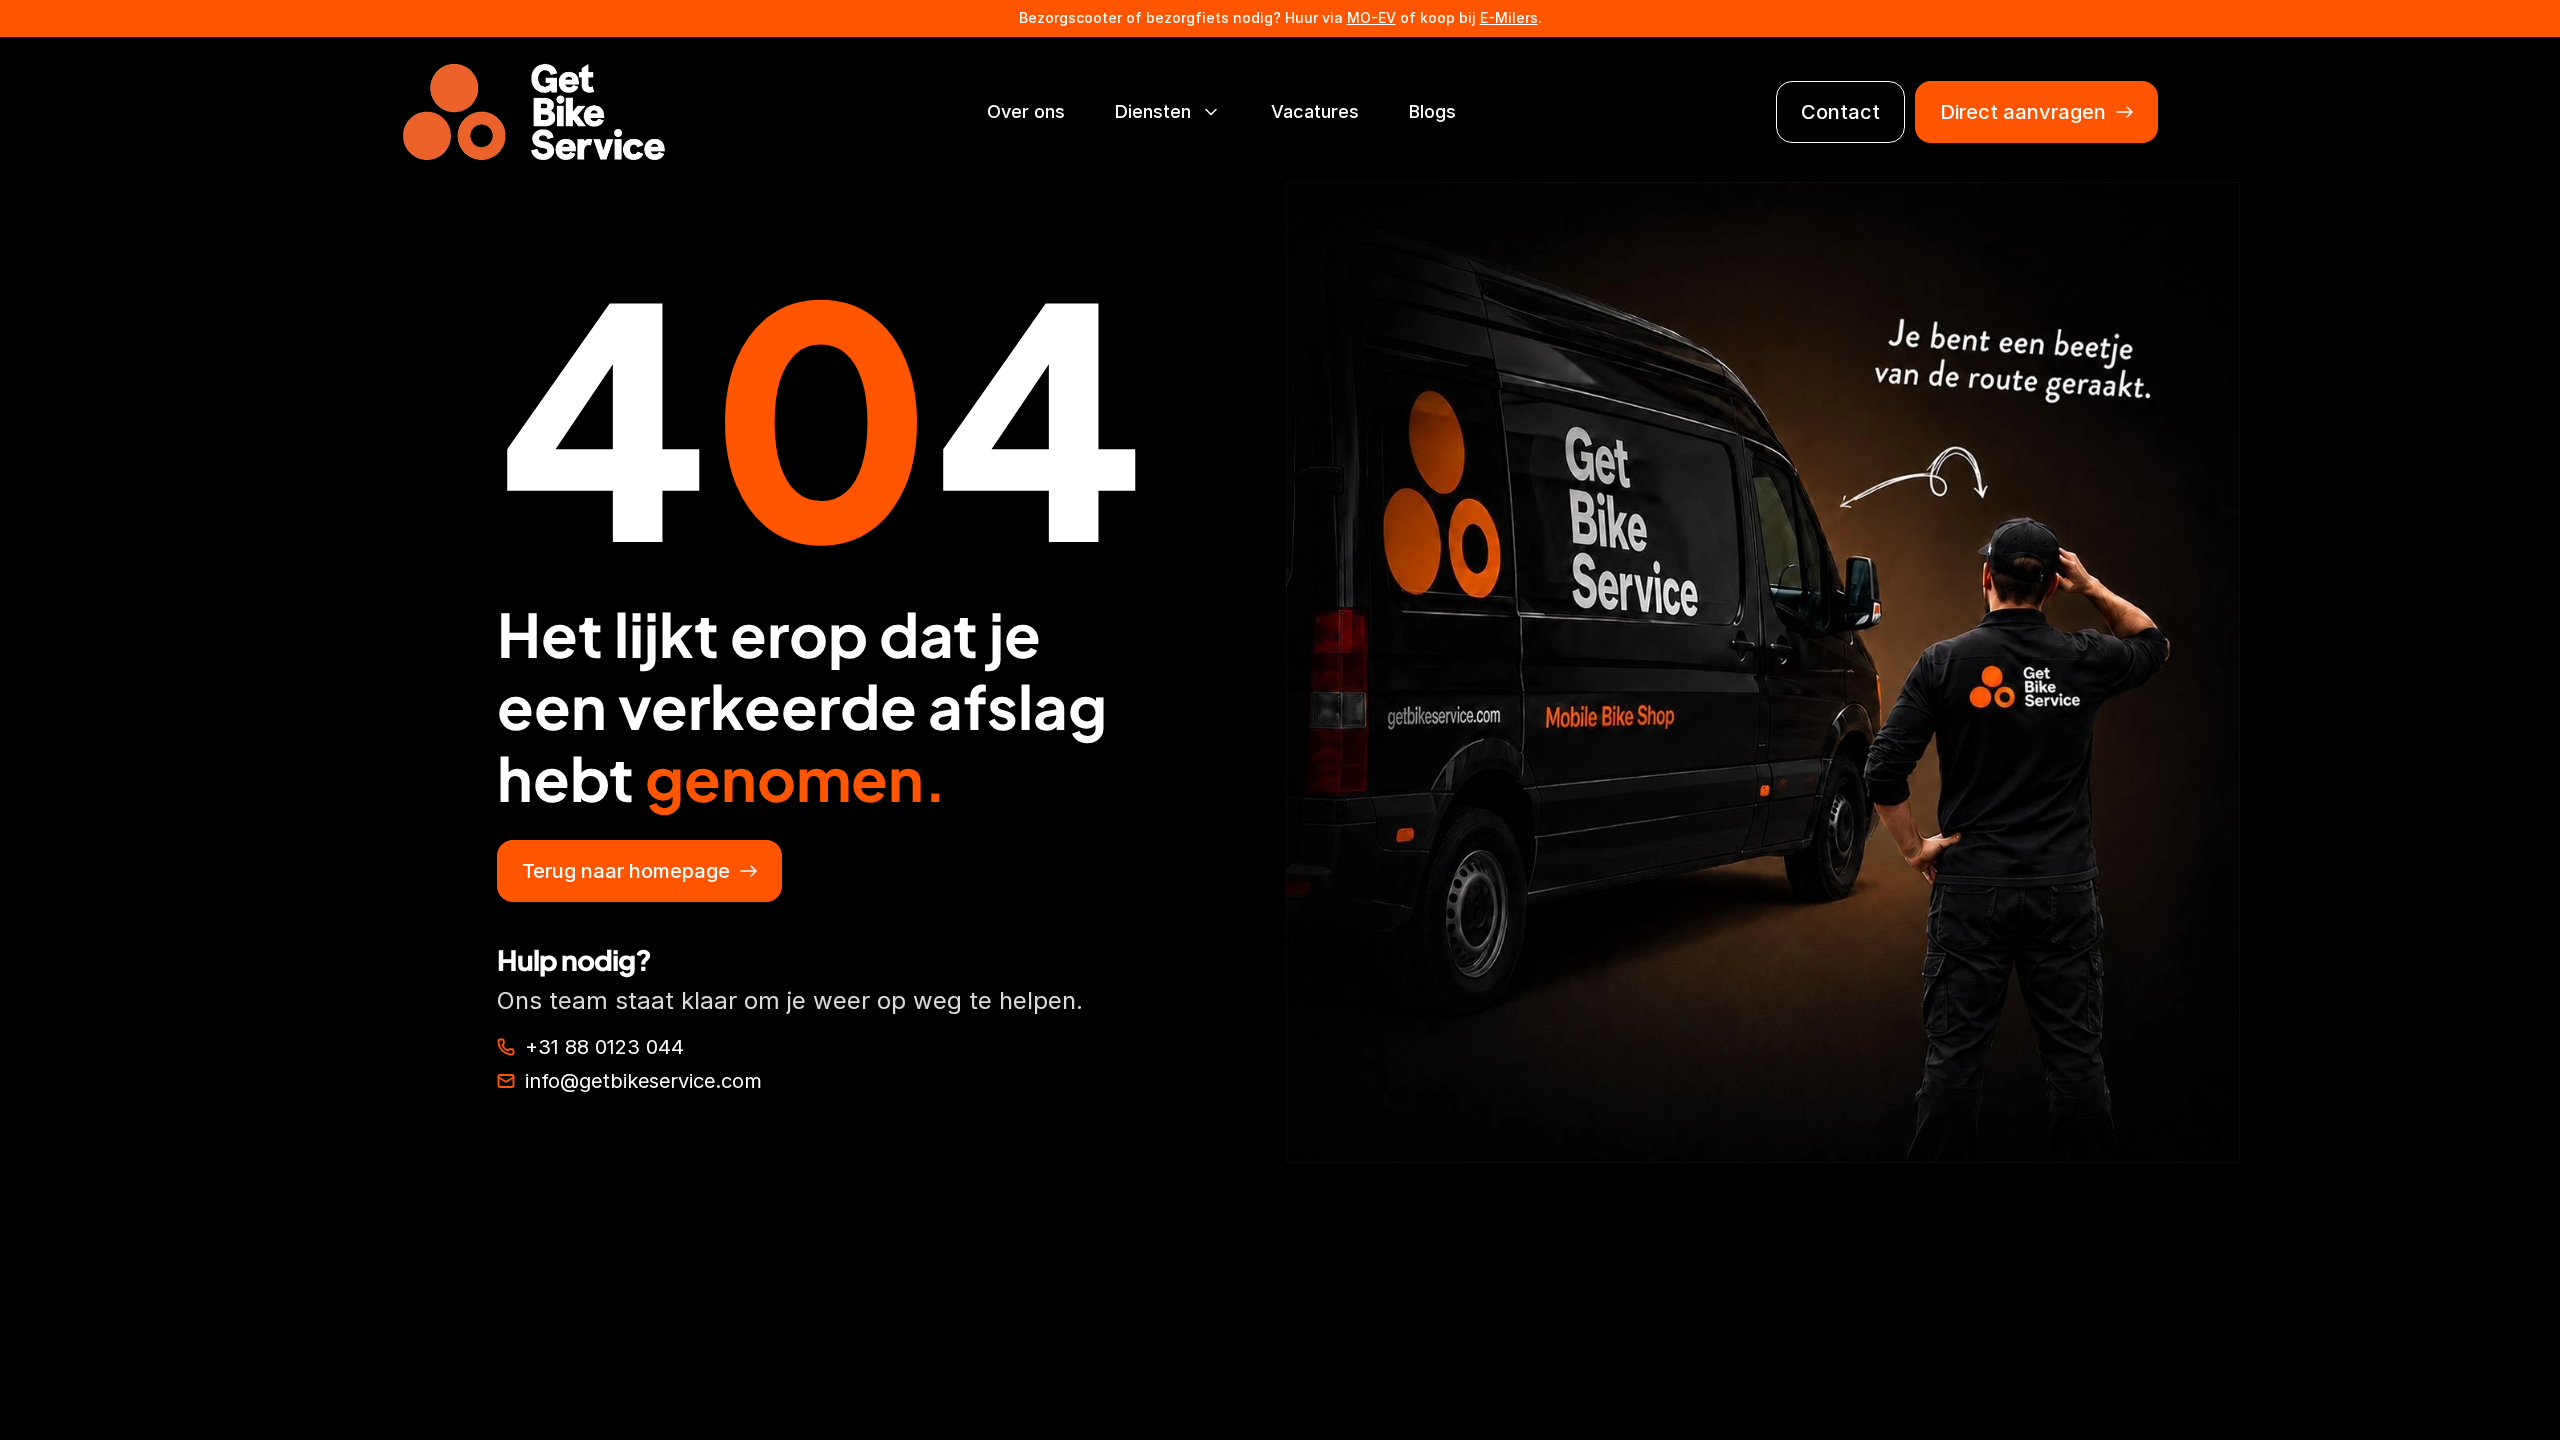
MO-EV (1371, 17)
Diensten (1153, 111)
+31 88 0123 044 (604, 1047)
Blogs (1432, 111)
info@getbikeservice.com (643, 1081)
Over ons (1026, 111)
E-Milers (1509, 17)
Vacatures (1315, 111)
